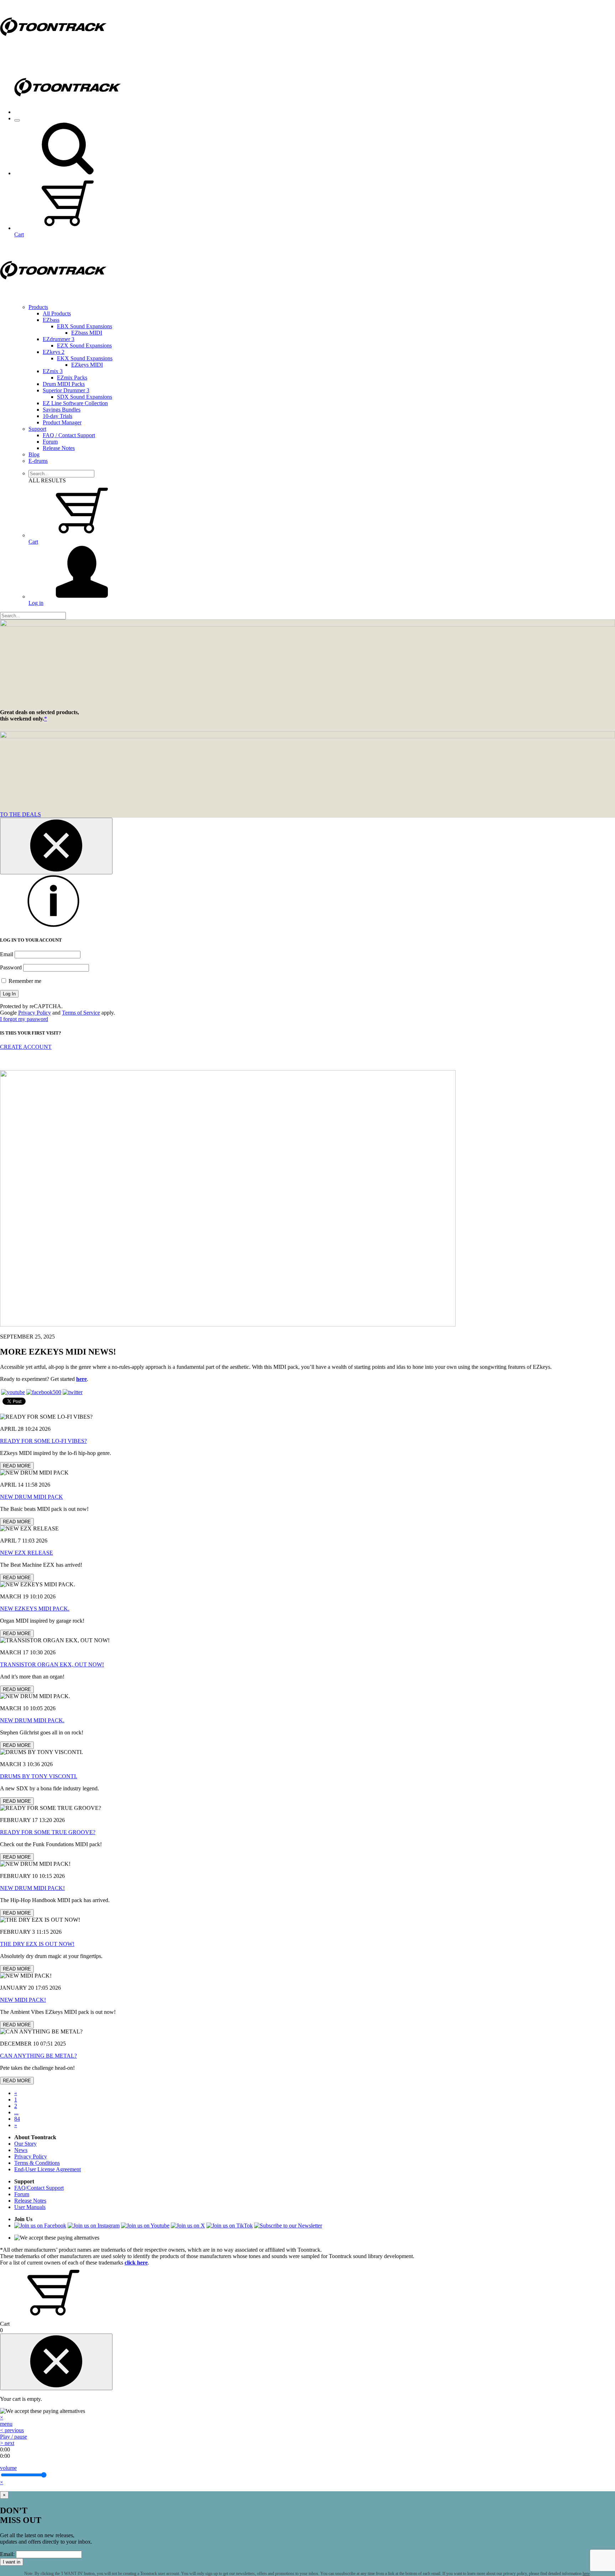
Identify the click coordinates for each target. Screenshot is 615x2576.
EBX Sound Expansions (85, 326)
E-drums (38, 461)
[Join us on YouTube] (13, 1392)
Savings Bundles (62, 410)
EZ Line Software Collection (75, 403)
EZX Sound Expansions (84, 345)
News (21, 2150)
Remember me (24, 981)
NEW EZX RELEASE (27, 1553)
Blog (34, 454)
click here (136, 2263)
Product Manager (62, 422)
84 (17, 2119)
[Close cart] (56, 2362)
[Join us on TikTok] (230, 2226)
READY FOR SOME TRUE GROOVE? (48, 1832)
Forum (50, 442)
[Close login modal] (56, 846)
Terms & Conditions (37, 2163)
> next (7, 2443)
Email (7, 954)
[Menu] (17, 120)
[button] (68, 173)
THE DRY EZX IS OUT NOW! (37, 1944)
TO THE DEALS (20, 814)
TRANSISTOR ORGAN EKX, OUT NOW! (52, 1664)
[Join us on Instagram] (94, 2226)
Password (11, 967)
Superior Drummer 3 (66, 390)
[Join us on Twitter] (73, 1392)
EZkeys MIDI (87, 365)
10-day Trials (57, 416)
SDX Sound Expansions (85, 397)
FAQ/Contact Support (39, 2188)
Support (37, 429)
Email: (7, 2554)
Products (38, 307)
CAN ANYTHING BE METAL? (38, 2056)
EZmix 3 (53, 371)
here (82, 1379)
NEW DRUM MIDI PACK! (32, 1888)
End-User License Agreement (48, 2169)
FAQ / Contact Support (69, 435)
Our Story (25, 2144)
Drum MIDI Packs (64, 384)
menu (6, 2424)
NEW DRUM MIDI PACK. (32, 1720)
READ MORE (17, 1466)
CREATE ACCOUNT (26, 1047)
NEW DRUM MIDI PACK (31, 1497)
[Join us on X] (188, 2226)
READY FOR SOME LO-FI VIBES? (43, 1441)
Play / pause (14, 2437)
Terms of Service (81, 1013)
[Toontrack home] (53, 51)
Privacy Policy (35, 1013)
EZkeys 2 (54, 352)
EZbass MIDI (87, 333)
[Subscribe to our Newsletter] (288, 2226)
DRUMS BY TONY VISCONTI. (39, 1776)
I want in (12, 2562)
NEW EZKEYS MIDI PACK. (35, 1609)
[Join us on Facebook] (44, 1392)
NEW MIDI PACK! (23, 2000)
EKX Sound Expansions (85, 358)
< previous (12, 2430)
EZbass (51, 320)
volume (8, 2468)
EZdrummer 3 (59, 339)
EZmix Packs (72, 378)
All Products (57, 313)
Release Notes (59, 448)
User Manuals (30, 2207)
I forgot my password (24, 1019)
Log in (36, 603)
